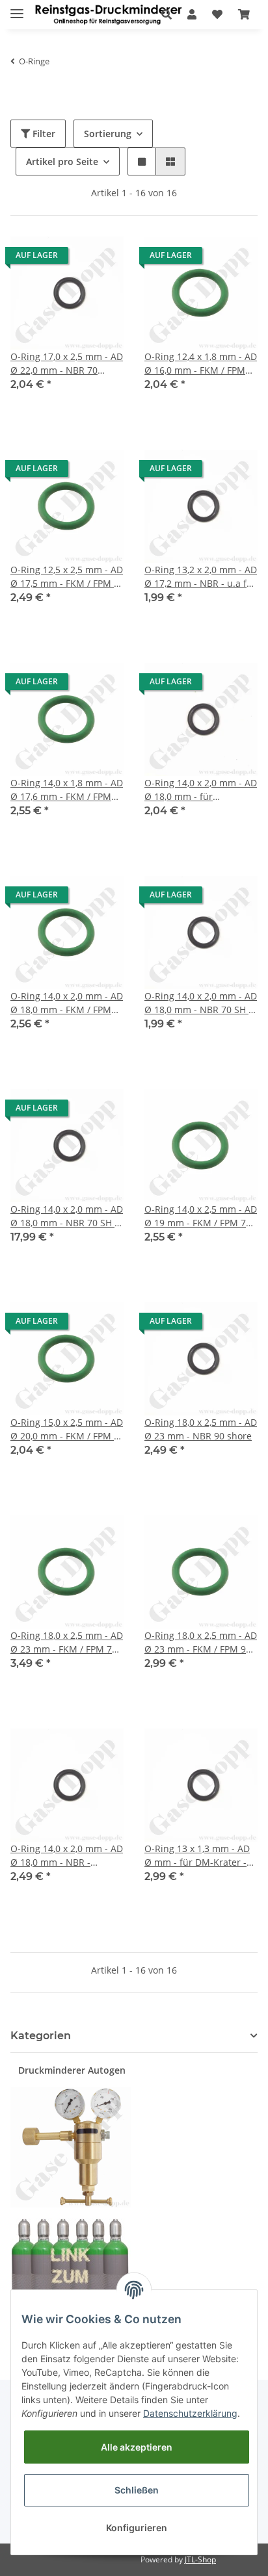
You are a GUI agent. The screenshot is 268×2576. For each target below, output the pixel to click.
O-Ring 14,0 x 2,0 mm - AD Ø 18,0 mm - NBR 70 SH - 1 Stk (201, 1003)
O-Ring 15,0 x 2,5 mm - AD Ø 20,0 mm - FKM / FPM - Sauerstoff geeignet (67, 1429)
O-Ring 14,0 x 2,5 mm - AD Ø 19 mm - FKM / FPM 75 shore (201, 1216)
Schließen (137, 2490)
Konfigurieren (137, 2528)
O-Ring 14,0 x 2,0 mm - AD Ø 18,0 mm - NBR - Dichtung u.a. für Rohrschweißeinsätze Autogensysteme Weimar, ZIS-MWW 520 (67, 1856)
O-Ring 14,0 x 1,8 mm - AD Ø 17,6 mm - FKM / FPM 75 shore (67, 790)
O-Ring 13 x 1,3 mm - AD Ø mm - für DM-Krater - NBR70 (197, 1856)
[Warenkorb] (244, 14)
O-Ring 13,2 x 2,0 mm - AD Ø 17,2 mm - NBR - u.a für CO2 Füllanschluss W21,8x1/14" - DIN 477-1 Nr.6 (201, 577)
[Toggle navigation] (17, 8)
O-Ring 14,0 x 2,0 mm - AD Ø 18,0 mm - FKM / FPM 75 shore (67, 1003)
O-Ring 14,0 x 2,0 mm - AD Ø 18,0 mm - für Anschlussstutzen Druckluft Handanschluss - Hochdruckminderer (201, 790)
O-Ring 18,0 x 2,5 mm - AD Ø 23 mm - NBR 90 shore (201, 1429)
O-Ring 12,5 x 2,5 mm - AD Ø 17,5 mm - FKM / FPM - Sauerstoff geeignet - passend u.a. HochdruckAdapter (67, 577)
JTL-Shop (200, 2559)
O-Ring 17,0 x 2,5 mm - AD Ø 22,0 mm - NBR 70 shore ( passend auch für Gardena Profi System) (67, 364)
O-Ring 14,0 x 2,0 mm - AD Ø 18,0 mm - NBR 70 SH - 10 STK (67, 1216)
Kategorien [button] (41, 2036)
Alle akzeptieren (137, 2447)
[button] (167, 14)
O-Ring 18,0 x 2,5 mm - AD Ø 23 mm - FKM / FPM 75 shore (67, 1642)
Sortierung (108, 134)
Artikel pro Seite (62, 161)
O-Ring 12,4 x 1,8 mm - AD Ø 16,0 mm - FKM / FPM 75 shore (201, 364)
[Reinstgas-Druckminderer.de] (108, 15)
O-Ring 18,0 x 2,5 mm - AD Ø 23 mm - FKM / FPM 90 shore (201, 1642)
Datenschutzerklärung (190, 2413)
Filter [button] (43, 134)
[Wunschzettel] (217, 14)
